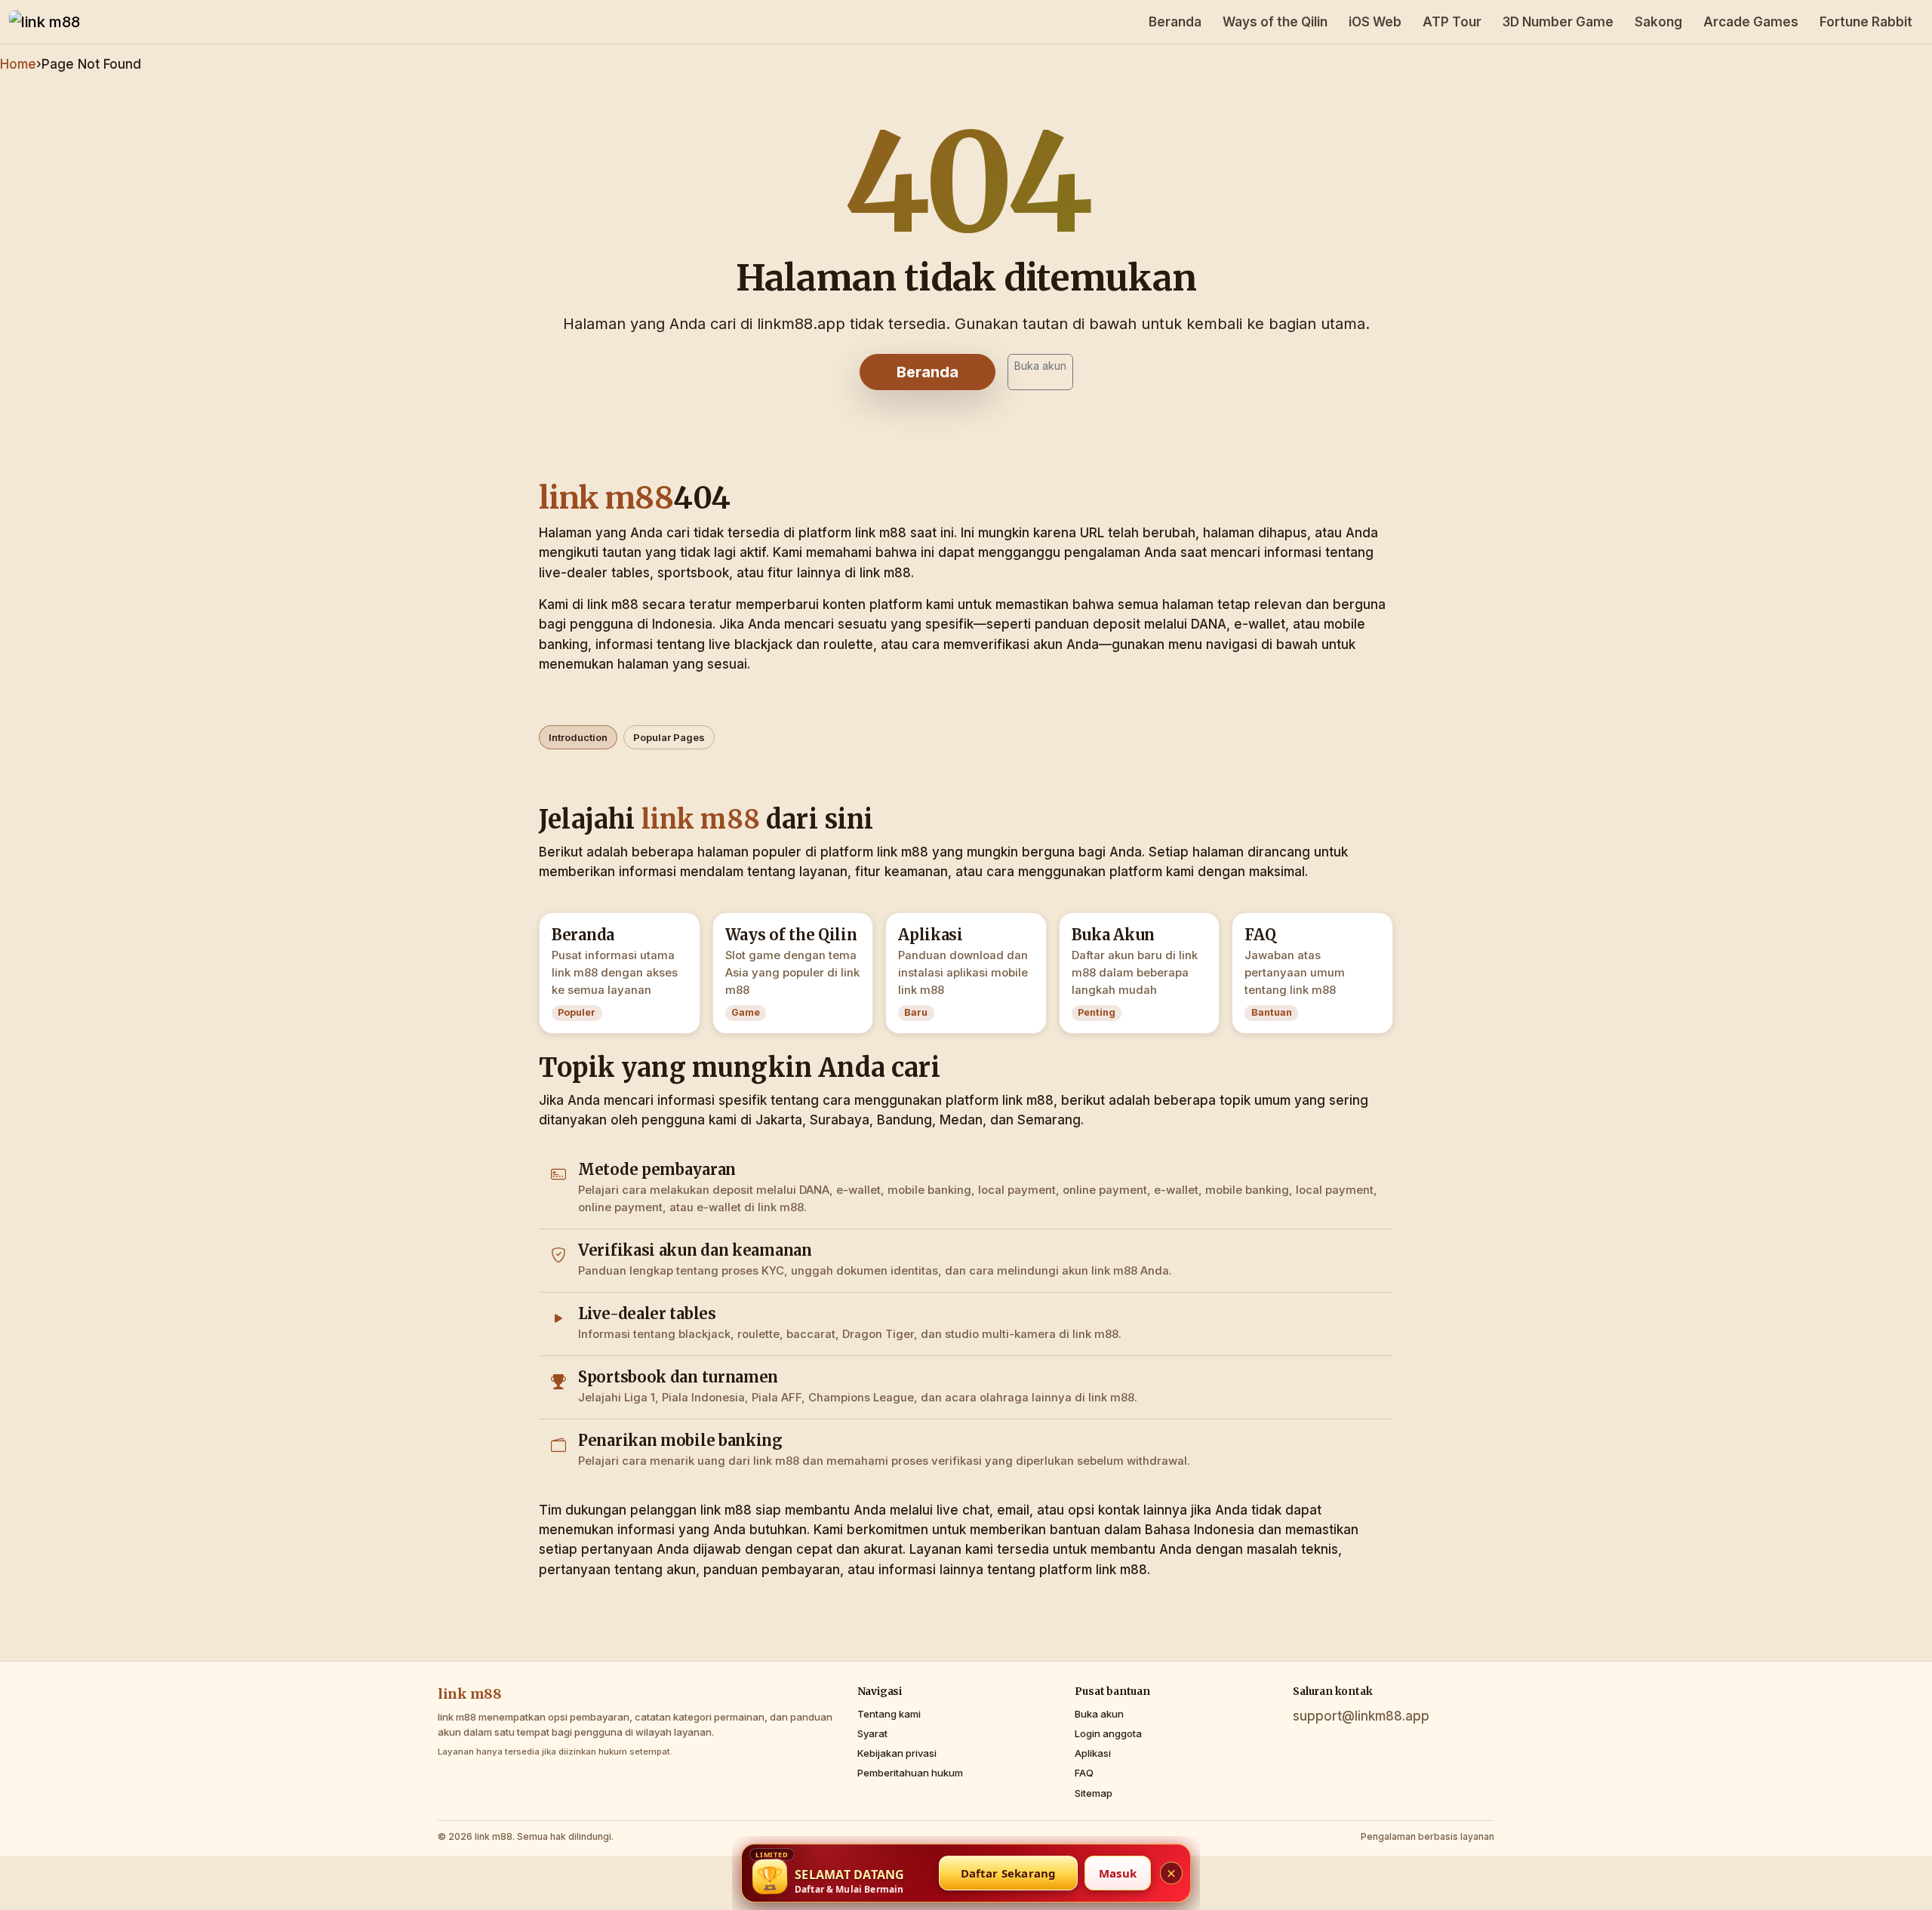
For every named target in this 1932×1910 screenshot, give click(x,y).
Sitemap (1094, 1793)
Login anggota (1108, 1733)
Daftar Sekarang (1009, 1873)
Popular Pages (669, 737)
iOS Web (1375, 22)
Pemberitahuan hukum (910, 1773)
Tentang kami (889, 1714)
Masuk (1118, 1873)
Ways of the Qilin (1275, 22)
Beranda (1175, 22)
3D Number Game (1558, 22)
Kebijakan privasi (897, 1753)
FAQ (1084, 1773)
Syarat (872, 1733)
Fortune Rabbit (1866, 22)
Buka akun (1040, 366)
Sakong (1658, 22)
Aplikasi (1093, 1753)
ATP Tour (1452, 22)
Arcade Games (1751, 22)
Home (18, 64)
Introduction (578, 737)
